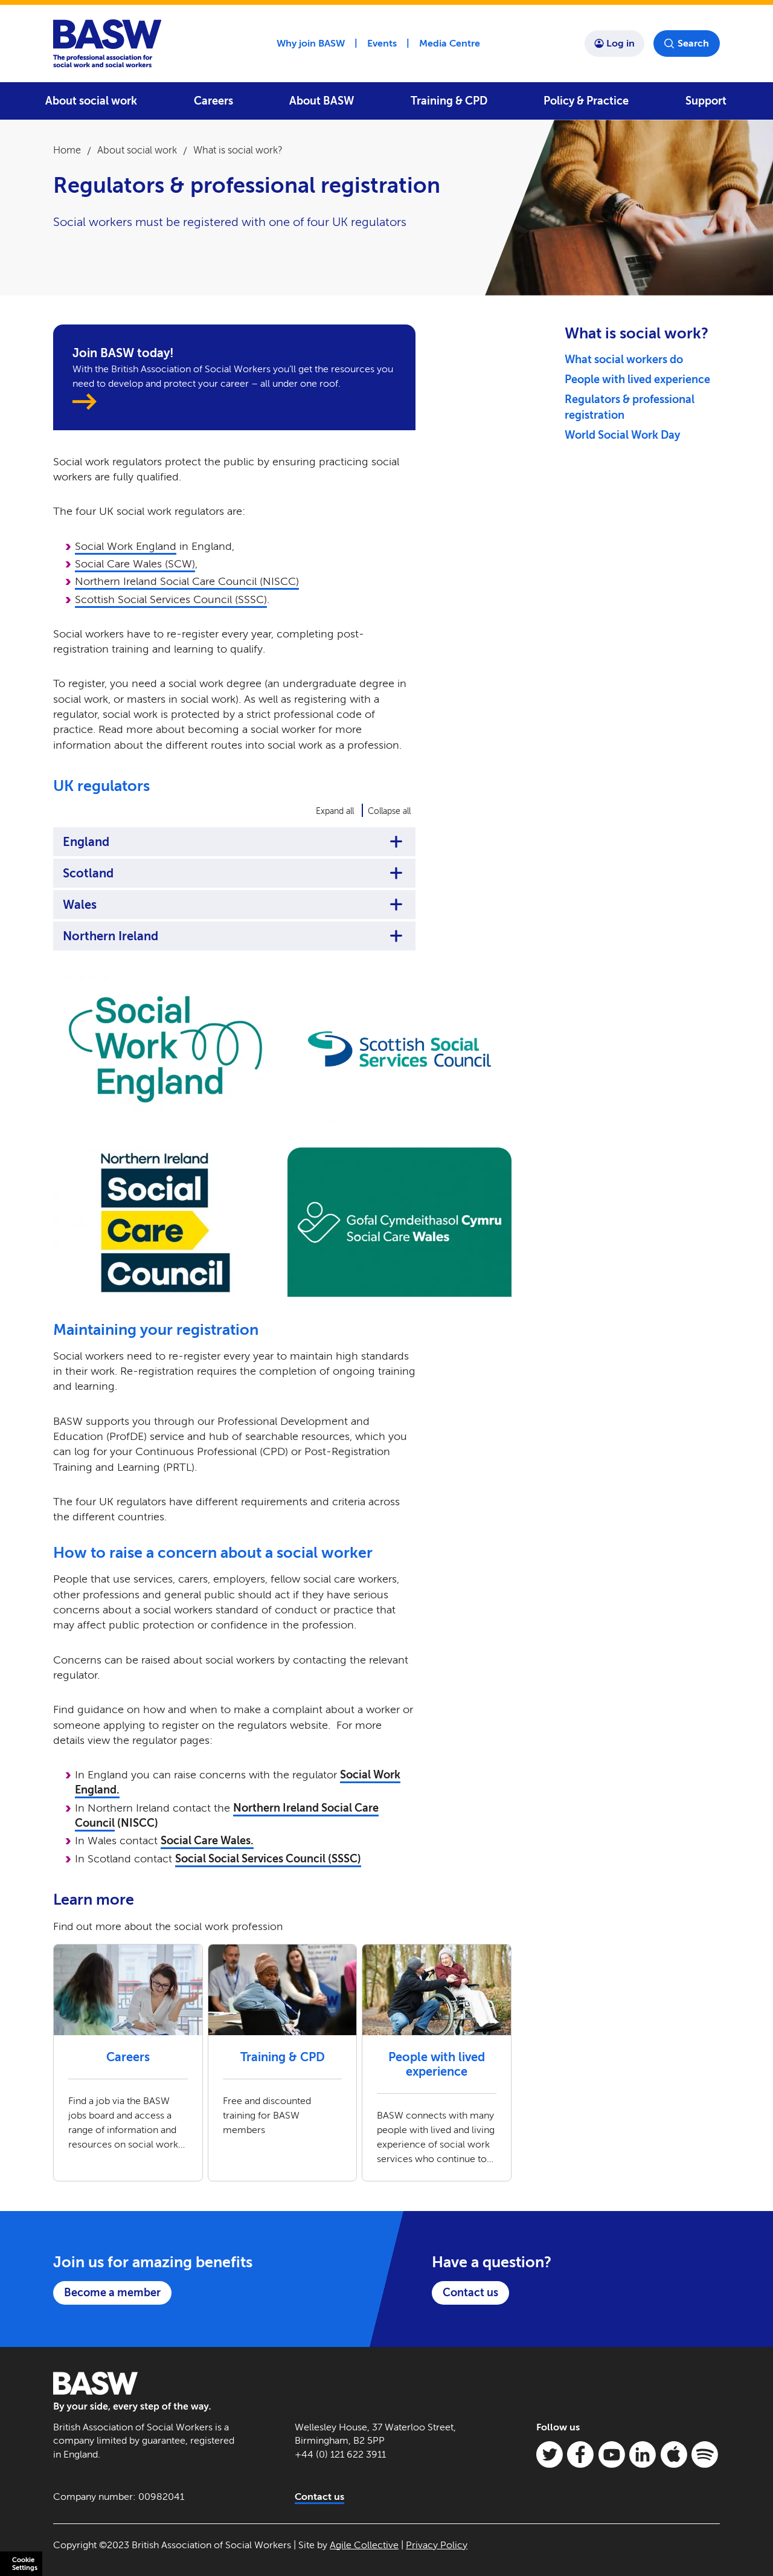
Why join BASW (311, 43)
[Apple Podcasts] (674, 2455)
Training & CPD (449, 101)
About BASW (322, 101)
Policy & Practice (586, 101)
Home (67, 150)
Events (382, 43)
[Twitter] (550, 2455)
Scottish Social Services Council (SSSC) (171, 599)
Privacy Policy (437, 2545)
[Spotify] (705, 2455)
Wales (80, 905)
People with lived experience (637, 379)
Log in (621, 43)
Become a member (112, 2293)
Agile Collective (364, 2545)
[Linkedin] (643, 2455)
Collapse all (389, 811)
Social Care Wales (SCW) (135, 564)
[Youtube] (612, 2455)
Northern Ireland (111, 936)
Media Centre (450, 43)
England (86, 842)
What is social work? (238, 150)
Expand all (335, 811)
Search (693, 43)
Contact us (470, 2293)
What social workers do (624, 360)
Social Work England (126, 546)
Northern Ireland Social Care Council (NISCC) (187, 581)
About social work (91, 101)
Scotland (88, 873)
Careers (213, 101)
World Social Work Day (622, 435)
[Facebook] (580, 2455)
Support (706, 101)
